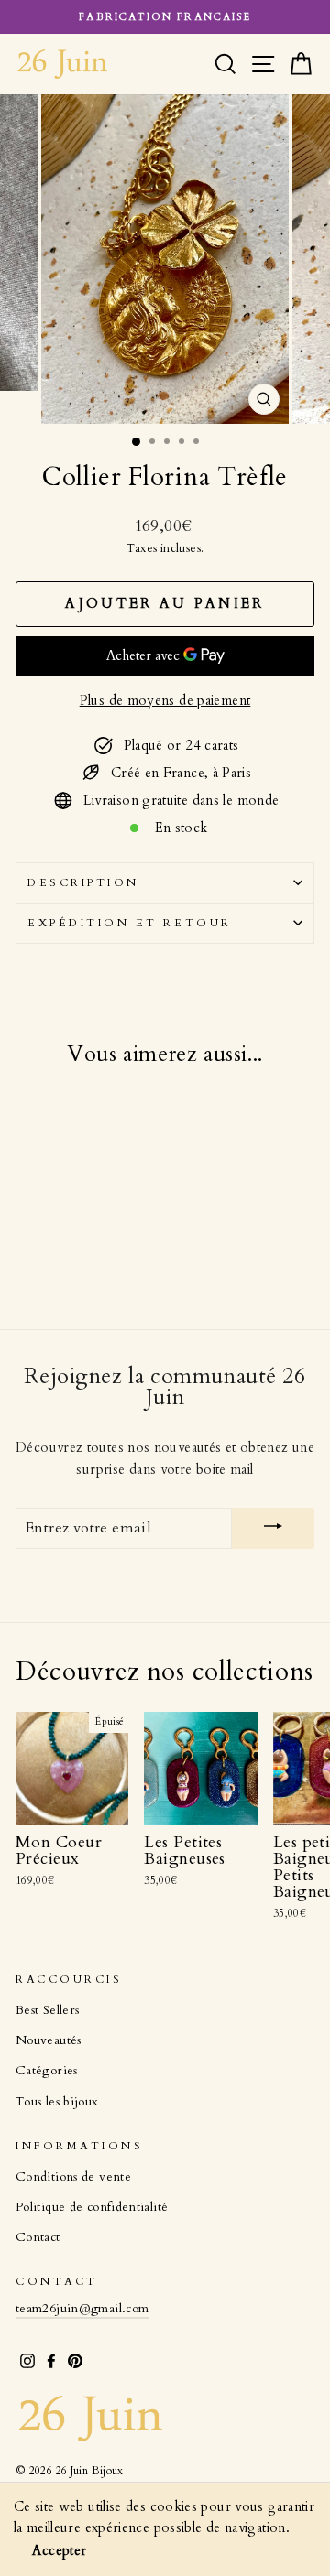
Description (83, 882)
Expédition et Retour (130, 923)
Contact (38, 2237)
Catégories (47, 2071)
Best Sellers (47, 2010)
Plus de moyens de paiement (165, 700)
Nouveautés (49, 2040)
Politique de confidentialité (92, 2207)
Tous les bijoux (57, 2102)
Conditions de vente (73, 2177)
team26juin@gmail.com (82, 2309)
